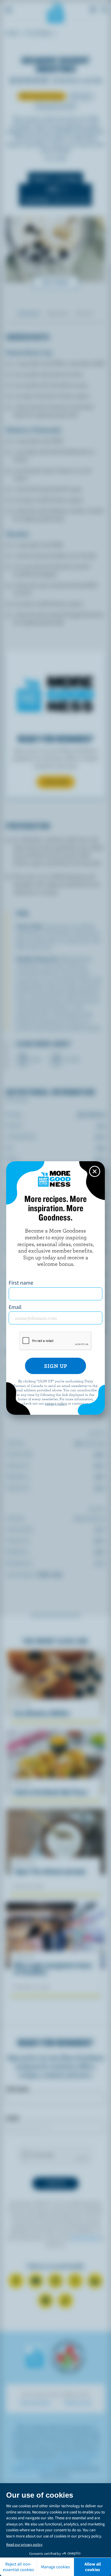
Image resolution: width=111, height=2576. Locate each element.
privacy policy (56, 1403)
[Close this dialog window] (95, 1171)
